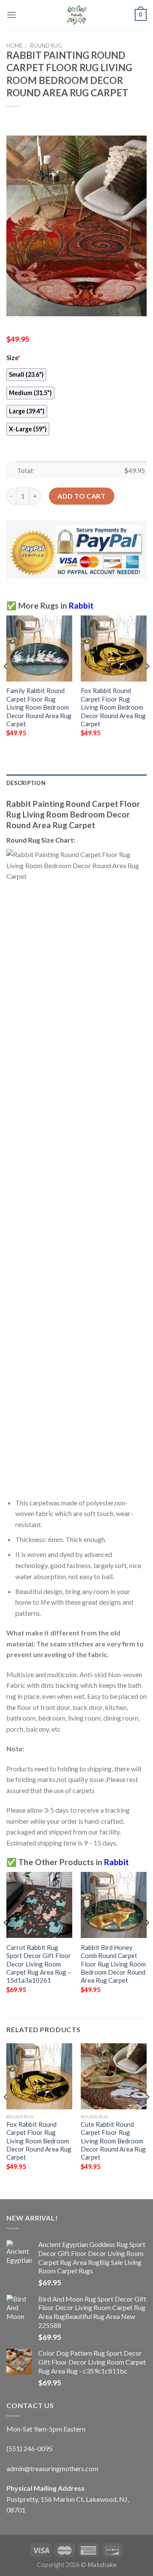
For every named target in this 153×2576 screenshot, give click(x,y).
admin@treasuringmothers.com (52, 2468)
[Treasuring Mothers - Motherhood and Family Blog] (76, 15)
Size (13, 358)
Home (14, 46)
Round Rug (46, 46)
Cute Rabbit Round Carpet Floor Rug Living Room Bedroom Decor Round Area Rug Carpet (113, 2141)
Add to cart (81, 496)
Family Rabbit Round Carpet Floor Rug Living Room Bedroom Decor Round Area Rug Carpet (39, 707)
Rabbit (81, 605)
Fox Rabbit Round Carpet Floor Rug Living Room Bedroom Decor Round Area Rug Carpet (113, 707)
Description (26, 783)
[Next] (147, 683)
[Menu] (11, 15)
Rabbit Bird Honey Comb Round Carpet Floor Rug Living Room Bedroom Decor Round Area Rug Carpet (113, 1964)
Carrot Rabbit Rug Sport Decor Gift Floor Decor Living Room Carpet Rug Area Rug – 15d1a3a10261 (39, 1964)
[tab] (76, 783)
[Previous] (6, 683)
